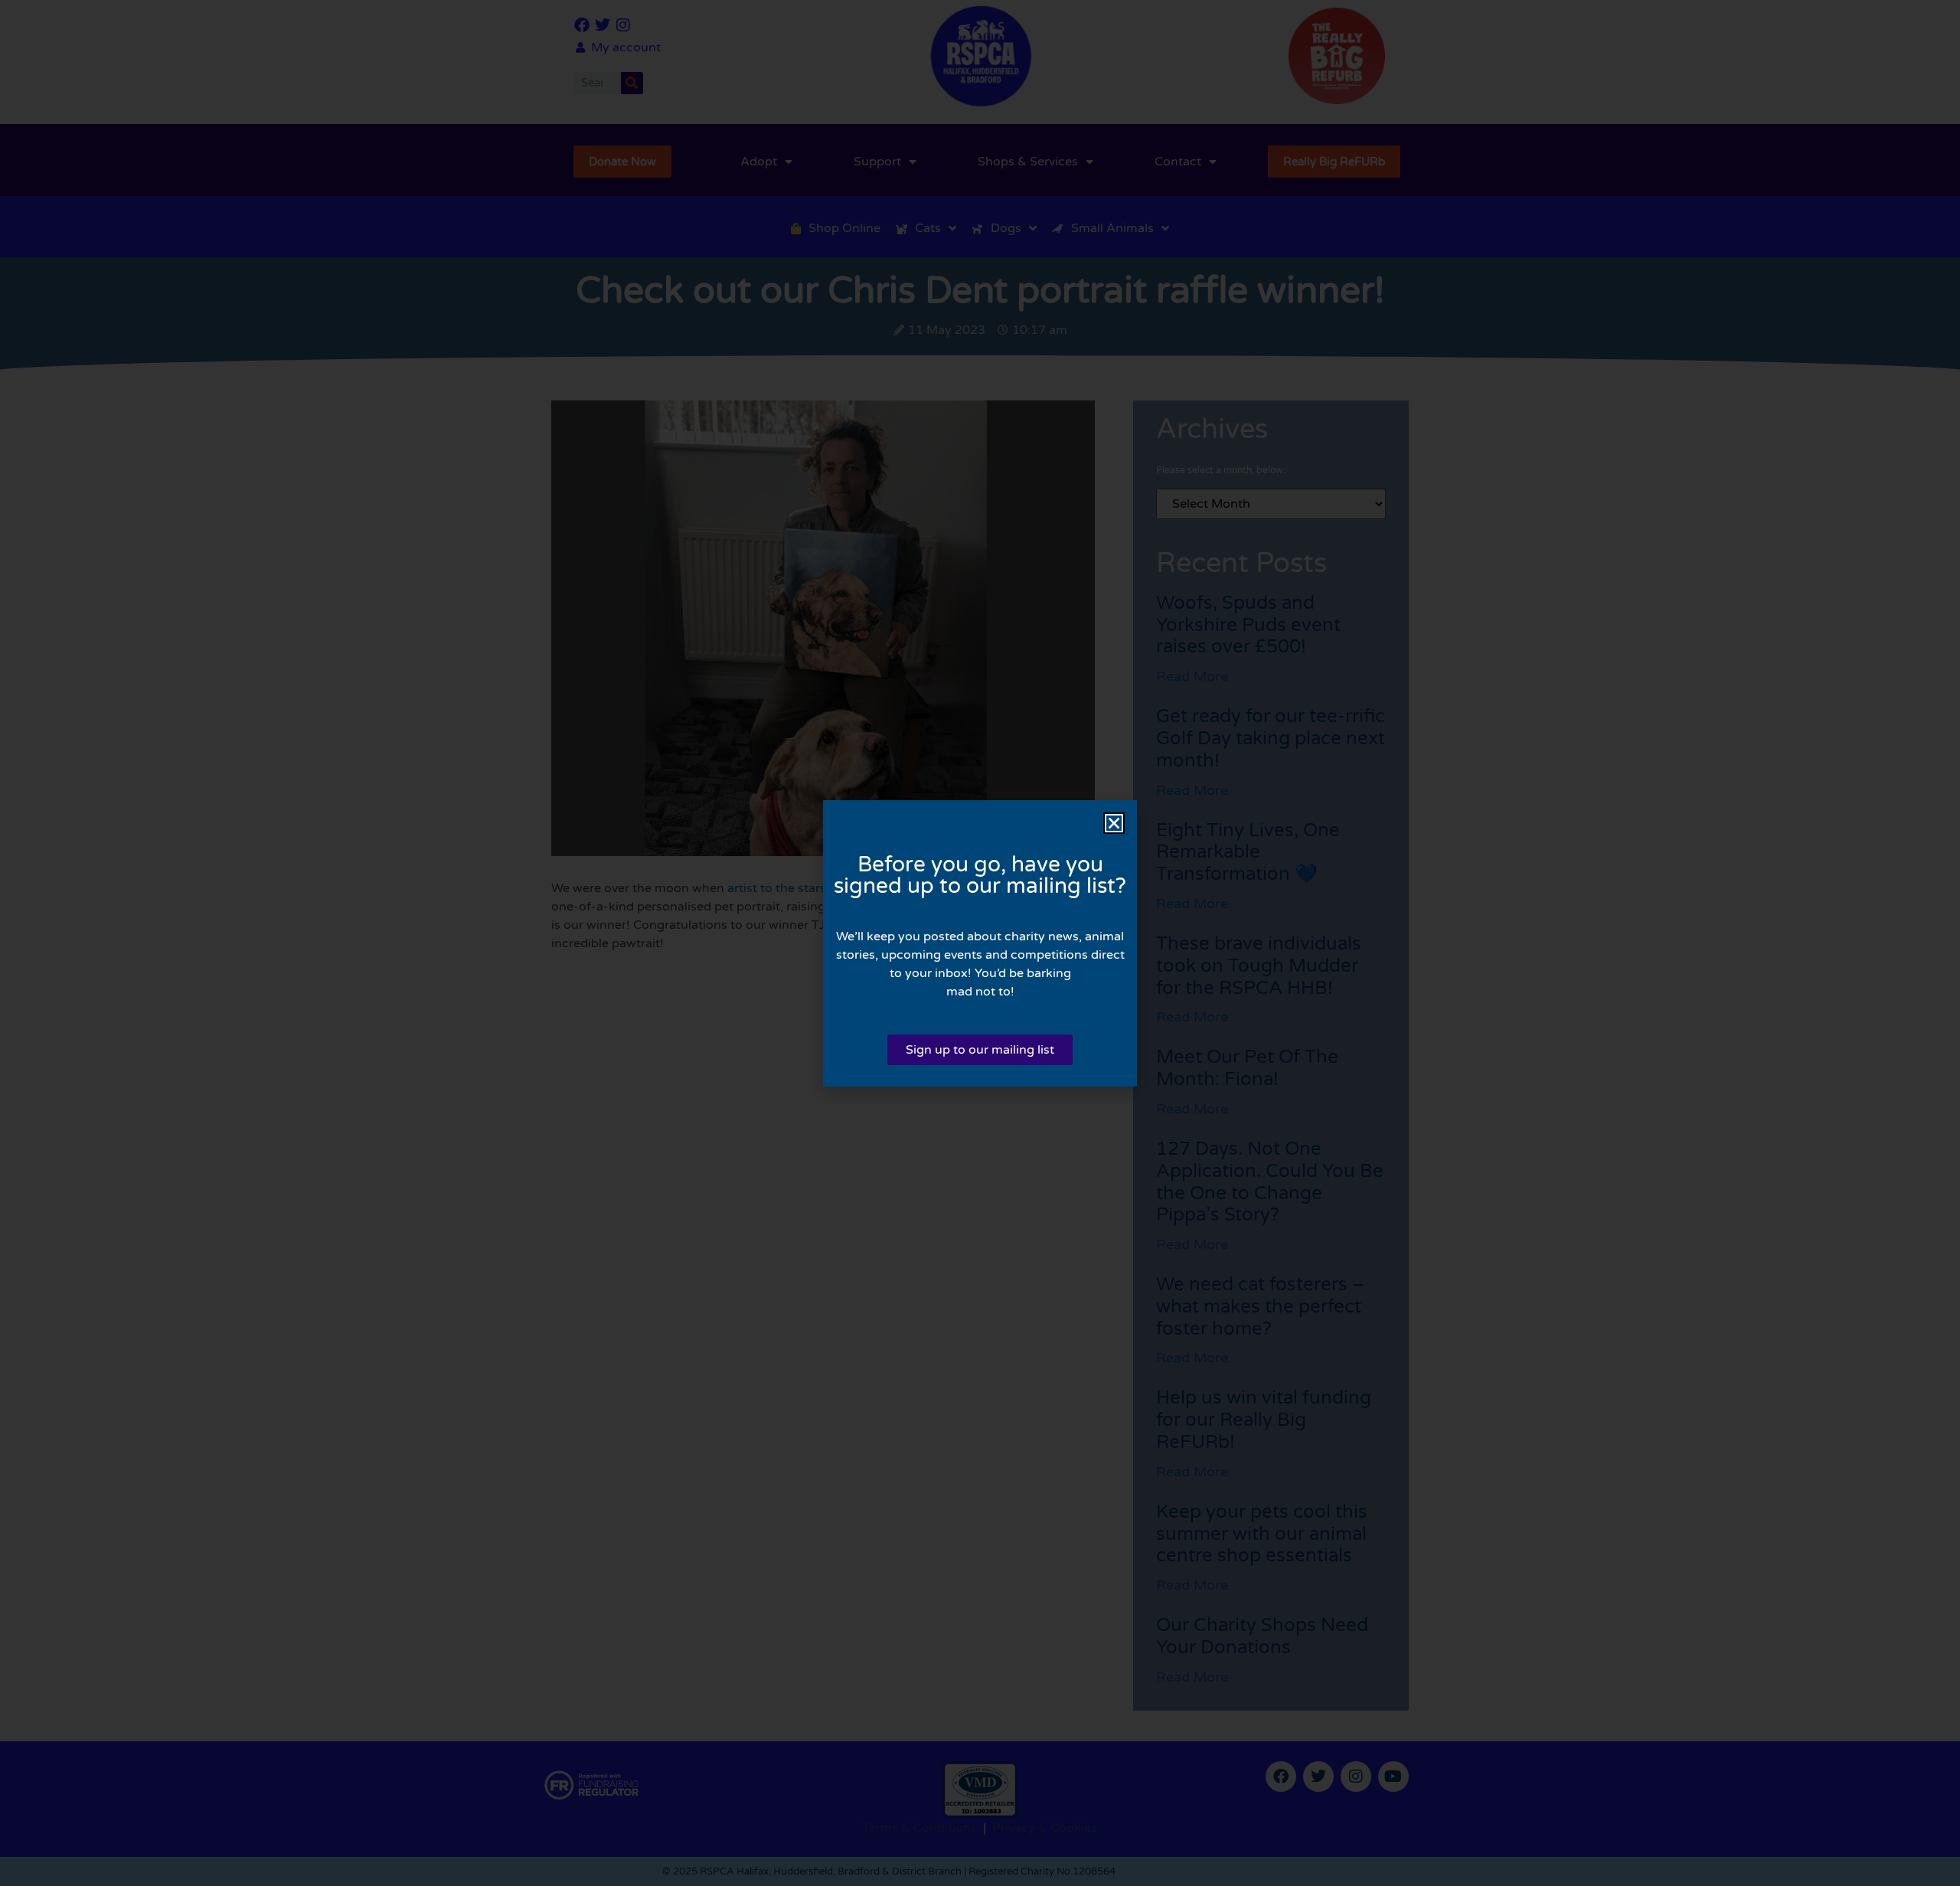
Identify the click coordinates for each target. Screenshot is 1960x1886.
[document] (980, 943)
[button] (1114, 823)
